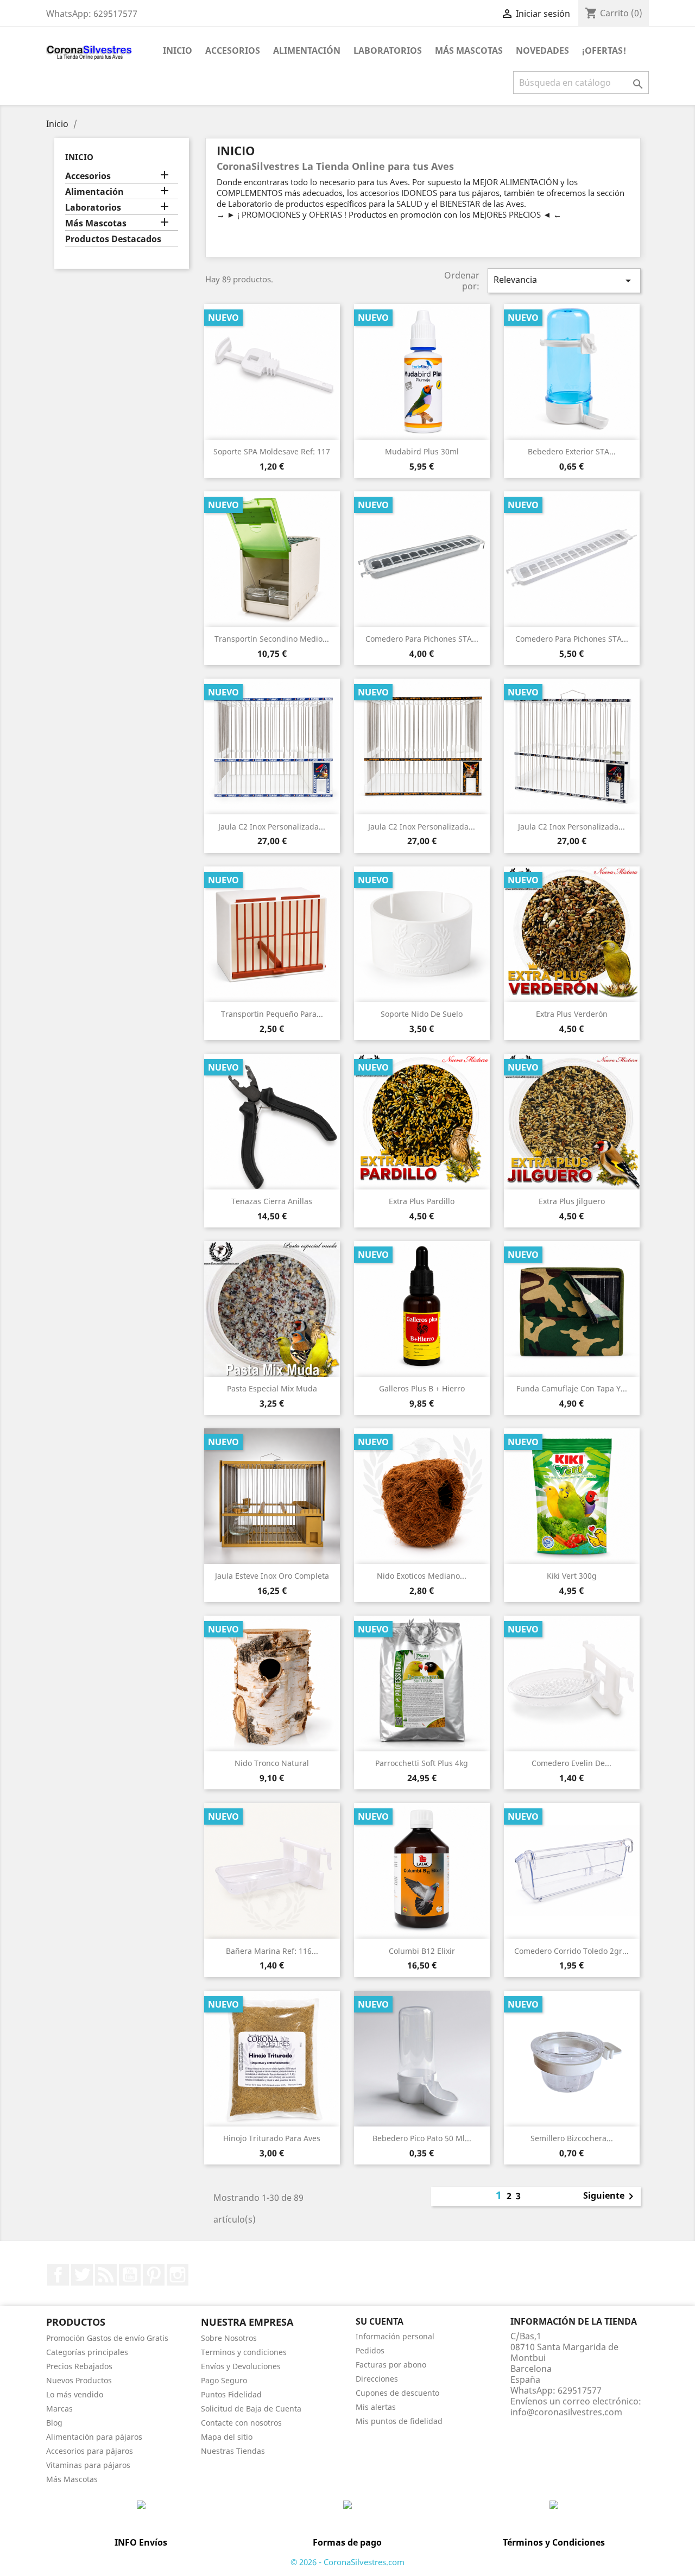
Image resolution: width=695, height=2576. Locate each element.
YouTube (130, 2275)
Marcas (59, 2409)
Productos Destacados (113, 239)
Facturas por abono (391, 2365)
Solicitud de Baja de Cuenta (251, 2409)
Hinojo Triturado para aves (272, 2138)
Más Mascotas (469, 50)
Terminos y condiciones (244, 2352)
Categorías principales (87, 2352)
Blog (54, 2423)
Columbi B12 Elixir (422, 1951)
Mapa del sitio (227, 2437)
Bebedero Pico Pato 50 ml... (422, 2138)
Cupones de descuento (397, 2393)
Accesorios (233, 50)
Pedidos (370, 2350)
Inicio (178, 50)
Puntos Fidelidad (231, 2394)
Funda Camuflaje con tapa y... (572, 1388)
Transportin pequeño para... (272, 1014)
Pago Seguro (224, 2380)
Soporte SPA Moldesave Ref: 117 (272, 451)
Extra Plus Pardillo (422, 1201)
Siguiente (610, 2197)
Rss (106, 2275)
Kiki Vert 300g (572, 1576)
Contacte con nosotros (241, 2423)
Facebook (58, 2275)
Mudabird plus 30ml (422, 451)
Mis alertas (376, 2407)
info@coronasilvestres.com (566, 2412)
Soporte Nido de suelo (422, 1014)
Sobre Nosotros (229, 2338)
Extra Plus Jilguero (572, 1201)
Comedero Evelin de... (571, 1763)
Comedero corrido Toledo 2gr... (571, 1951)
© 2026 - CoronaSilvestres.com (347, 2562)
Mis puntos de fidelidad (399, 2421)
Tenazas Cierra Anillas (272, 1201)
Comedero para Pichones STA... (422, 639)
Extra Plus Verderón (572, 1014)
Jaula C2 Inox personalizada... (272, 827)
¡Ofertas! (604, 50)
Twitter (82, 2275)
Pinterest (154, 2275)
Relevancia (564, 280)
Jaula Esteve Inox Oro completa (272, 1576)
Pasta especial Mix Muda (272, 1388)
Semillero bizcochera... (572, 2138)
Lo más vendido (75, 2394)
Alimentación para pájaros (94, 2437)
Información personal (395, 2336)
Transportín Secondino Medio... (272, 639)
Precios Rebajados (79, 2366)
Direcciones (377, 2379)
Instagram (178, 2275)
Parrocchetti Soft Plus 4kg (422, 1763)
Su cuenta (380, 2321)
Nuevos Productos (79, 2380)
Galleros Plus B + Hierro (422, 1388)
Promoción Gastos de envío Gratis (107, 2338)
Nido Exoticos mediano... (422, 1576)
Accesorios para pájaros (90, 2451)
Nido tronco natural (272, 1763)
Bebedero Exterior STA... (572, 451)
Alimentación (307, 50)
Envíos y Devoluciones (241, 2366)
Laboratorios (388, 50)
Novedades (542, 50)
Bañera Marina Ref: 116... (272, 1951)
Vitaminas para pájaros (88, 2465)
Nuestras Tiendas (233, 2451)
